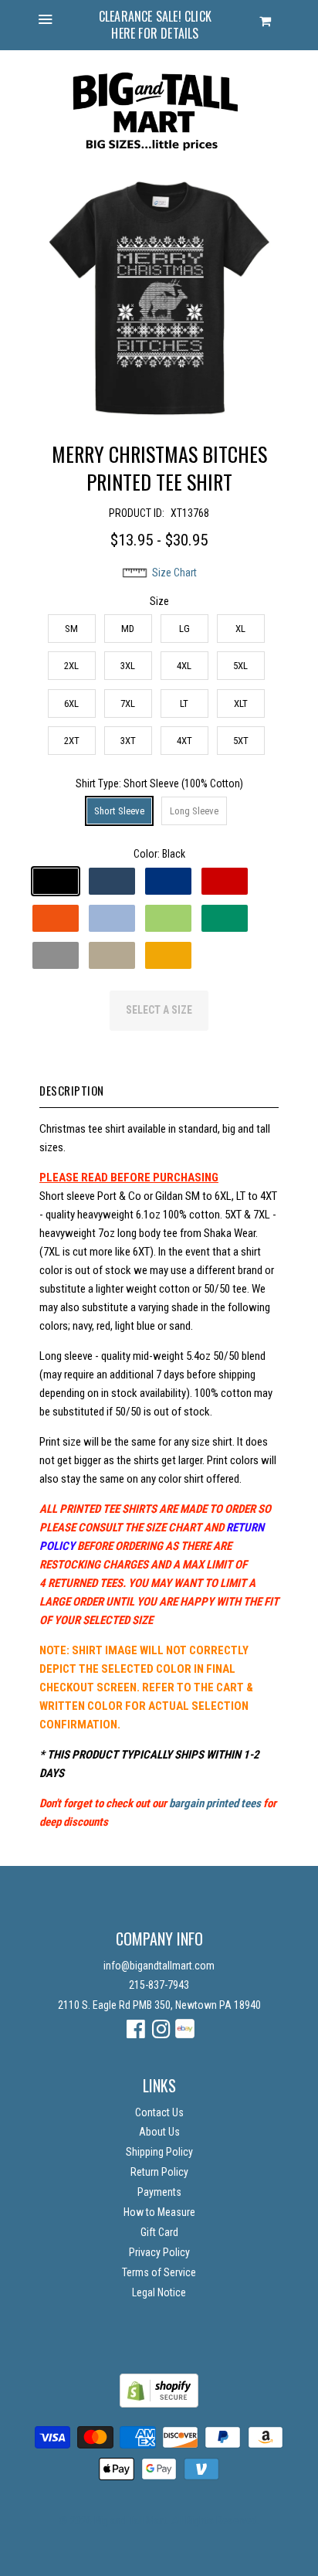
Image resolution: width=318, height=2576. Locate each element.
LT (184, 703)
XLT (241, 703)
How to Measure (159, 2212)
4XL (184, 666)
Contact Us (159, 2112)
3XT (128, 741)
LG (184, 629)
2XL (71, 666)
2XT (72, 741)
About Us (159, 2132)
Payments (159, 2192)
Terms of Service (159, 2272)
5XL (240, 666)
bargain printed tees (215, 1803)
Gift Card (159, 2232)
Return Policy (159, 2172)
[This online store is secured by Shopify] (159, 2404)
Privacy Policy (159, 2252)
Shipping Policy (159, 2152)
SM (71, 629)
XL (240, 629)
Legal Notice (159, 2292)
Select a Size (159, 1010)
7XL (128, 703)
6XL (71, 703)
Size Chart (174, 573)
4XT (184, 741)
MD (128, 629)
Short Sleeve (119, 811)
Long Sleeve (194, 811)
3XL (128, 666)
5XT (241, 741)
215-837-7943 (159, 1985)
